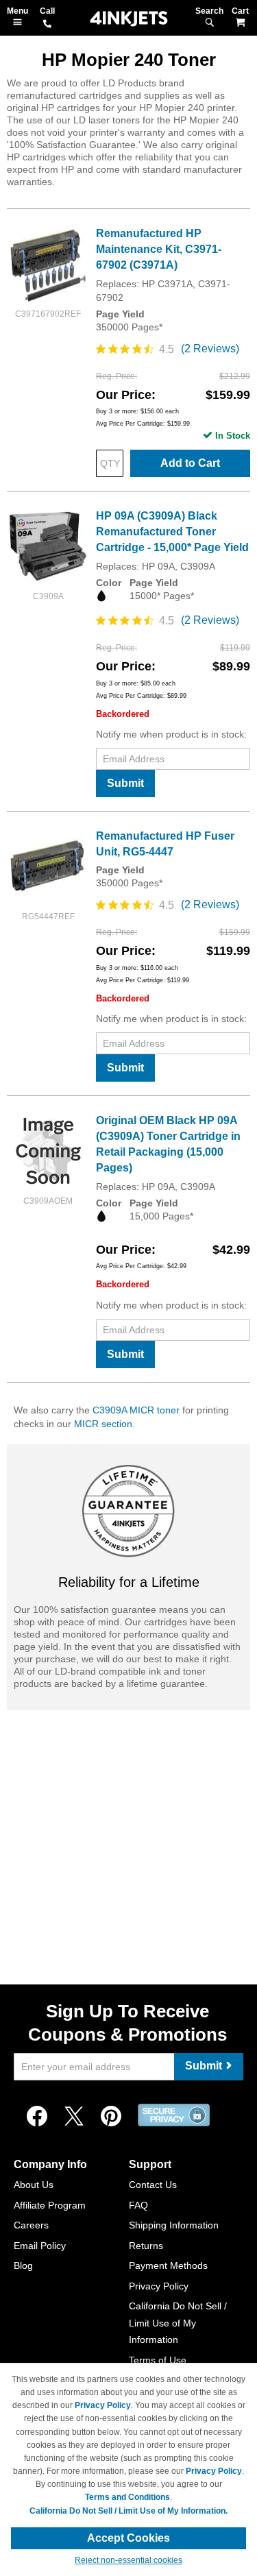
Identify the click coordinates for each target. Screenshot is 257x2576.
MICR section (103, 1424)
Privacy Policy (159, 2286)
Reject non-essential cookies (128, 2560)
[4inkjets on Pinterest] (111, 2117)
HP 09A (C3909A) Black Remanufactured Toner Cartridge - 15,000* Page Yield (172, 532)
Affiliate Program (50, 2205)
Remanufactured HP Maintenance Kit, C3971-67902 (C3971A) (159, 249)
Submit (125, 783)
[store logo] (129, 19)
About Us (34, 2185)
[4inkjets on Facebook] (37, 2117)
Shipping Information (174, 2225)
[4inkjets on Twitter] (74, 2117)
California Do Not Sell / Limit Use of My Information (178, 2323)
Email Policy (40, 2246)
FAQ (138, 2205)
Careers (31, 2225)
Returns (146, 2246)
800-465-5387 (47, 25)
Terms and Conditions (127, 2497)
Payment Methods (168, 2265)
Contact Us (153, 2185)
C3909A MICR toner (136, 1410)
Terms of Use (158, 2360)
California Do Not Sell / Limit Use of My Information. (128, 2511)
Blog (23, 2265)
